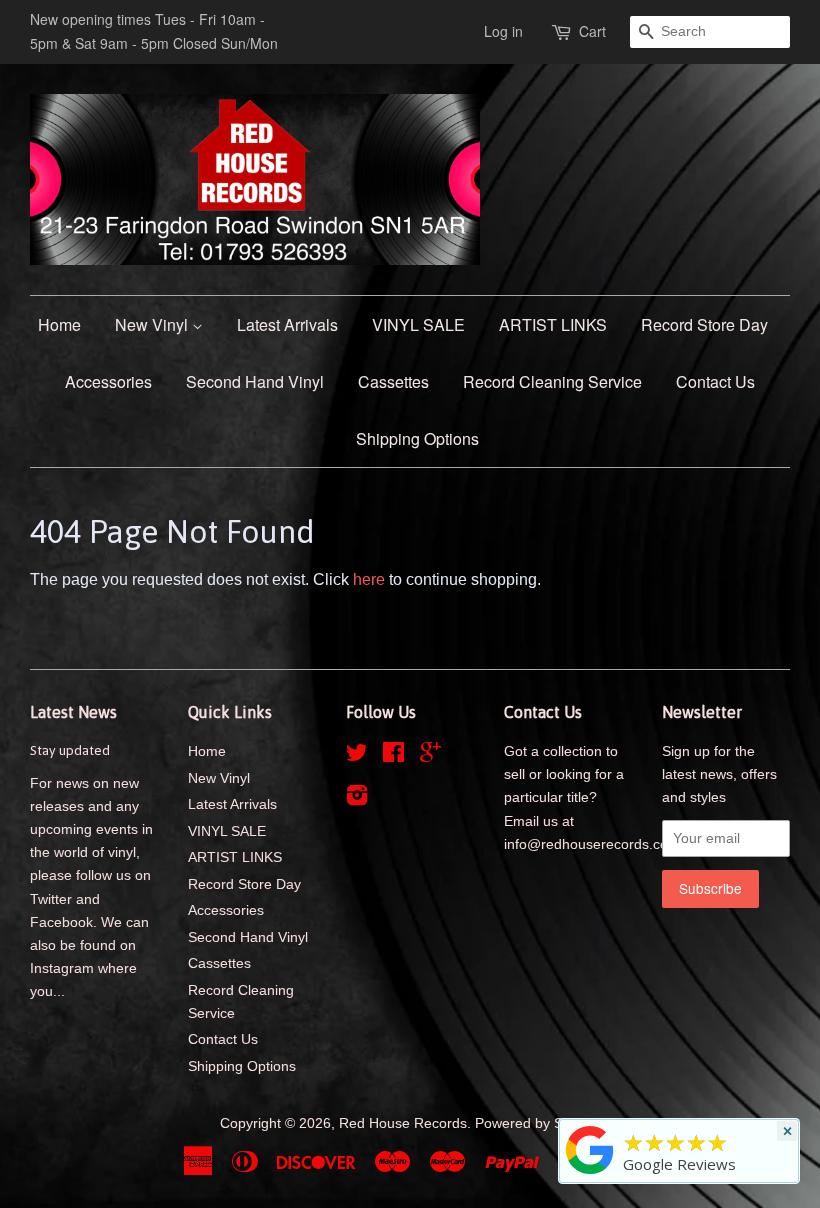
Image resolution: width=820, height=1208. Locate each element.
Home (59, 324)
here (369, 579)
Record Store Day (704, 324)
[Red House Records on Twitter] (357, 756)
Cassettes (393, 381)
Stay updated (70, 750)
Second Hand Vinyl (255, 381)
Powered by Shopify (538, 1123)
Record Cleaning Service (552, 381)
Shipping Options (417, 438)
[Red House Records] (590, 1174)
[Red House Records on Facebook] (393, 756)
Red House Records (403, 1123)
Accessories (108, 381)
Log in (503, 31)
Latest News (73, 712)
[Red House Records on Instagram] (357, 799)
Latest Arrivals (287, 324)
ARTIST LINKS (553, 324)
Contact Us (715, 381)
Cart (592, 31)
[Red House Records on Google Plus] (430, 756)
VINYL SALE (418, 324)
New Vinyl (153, 324)
